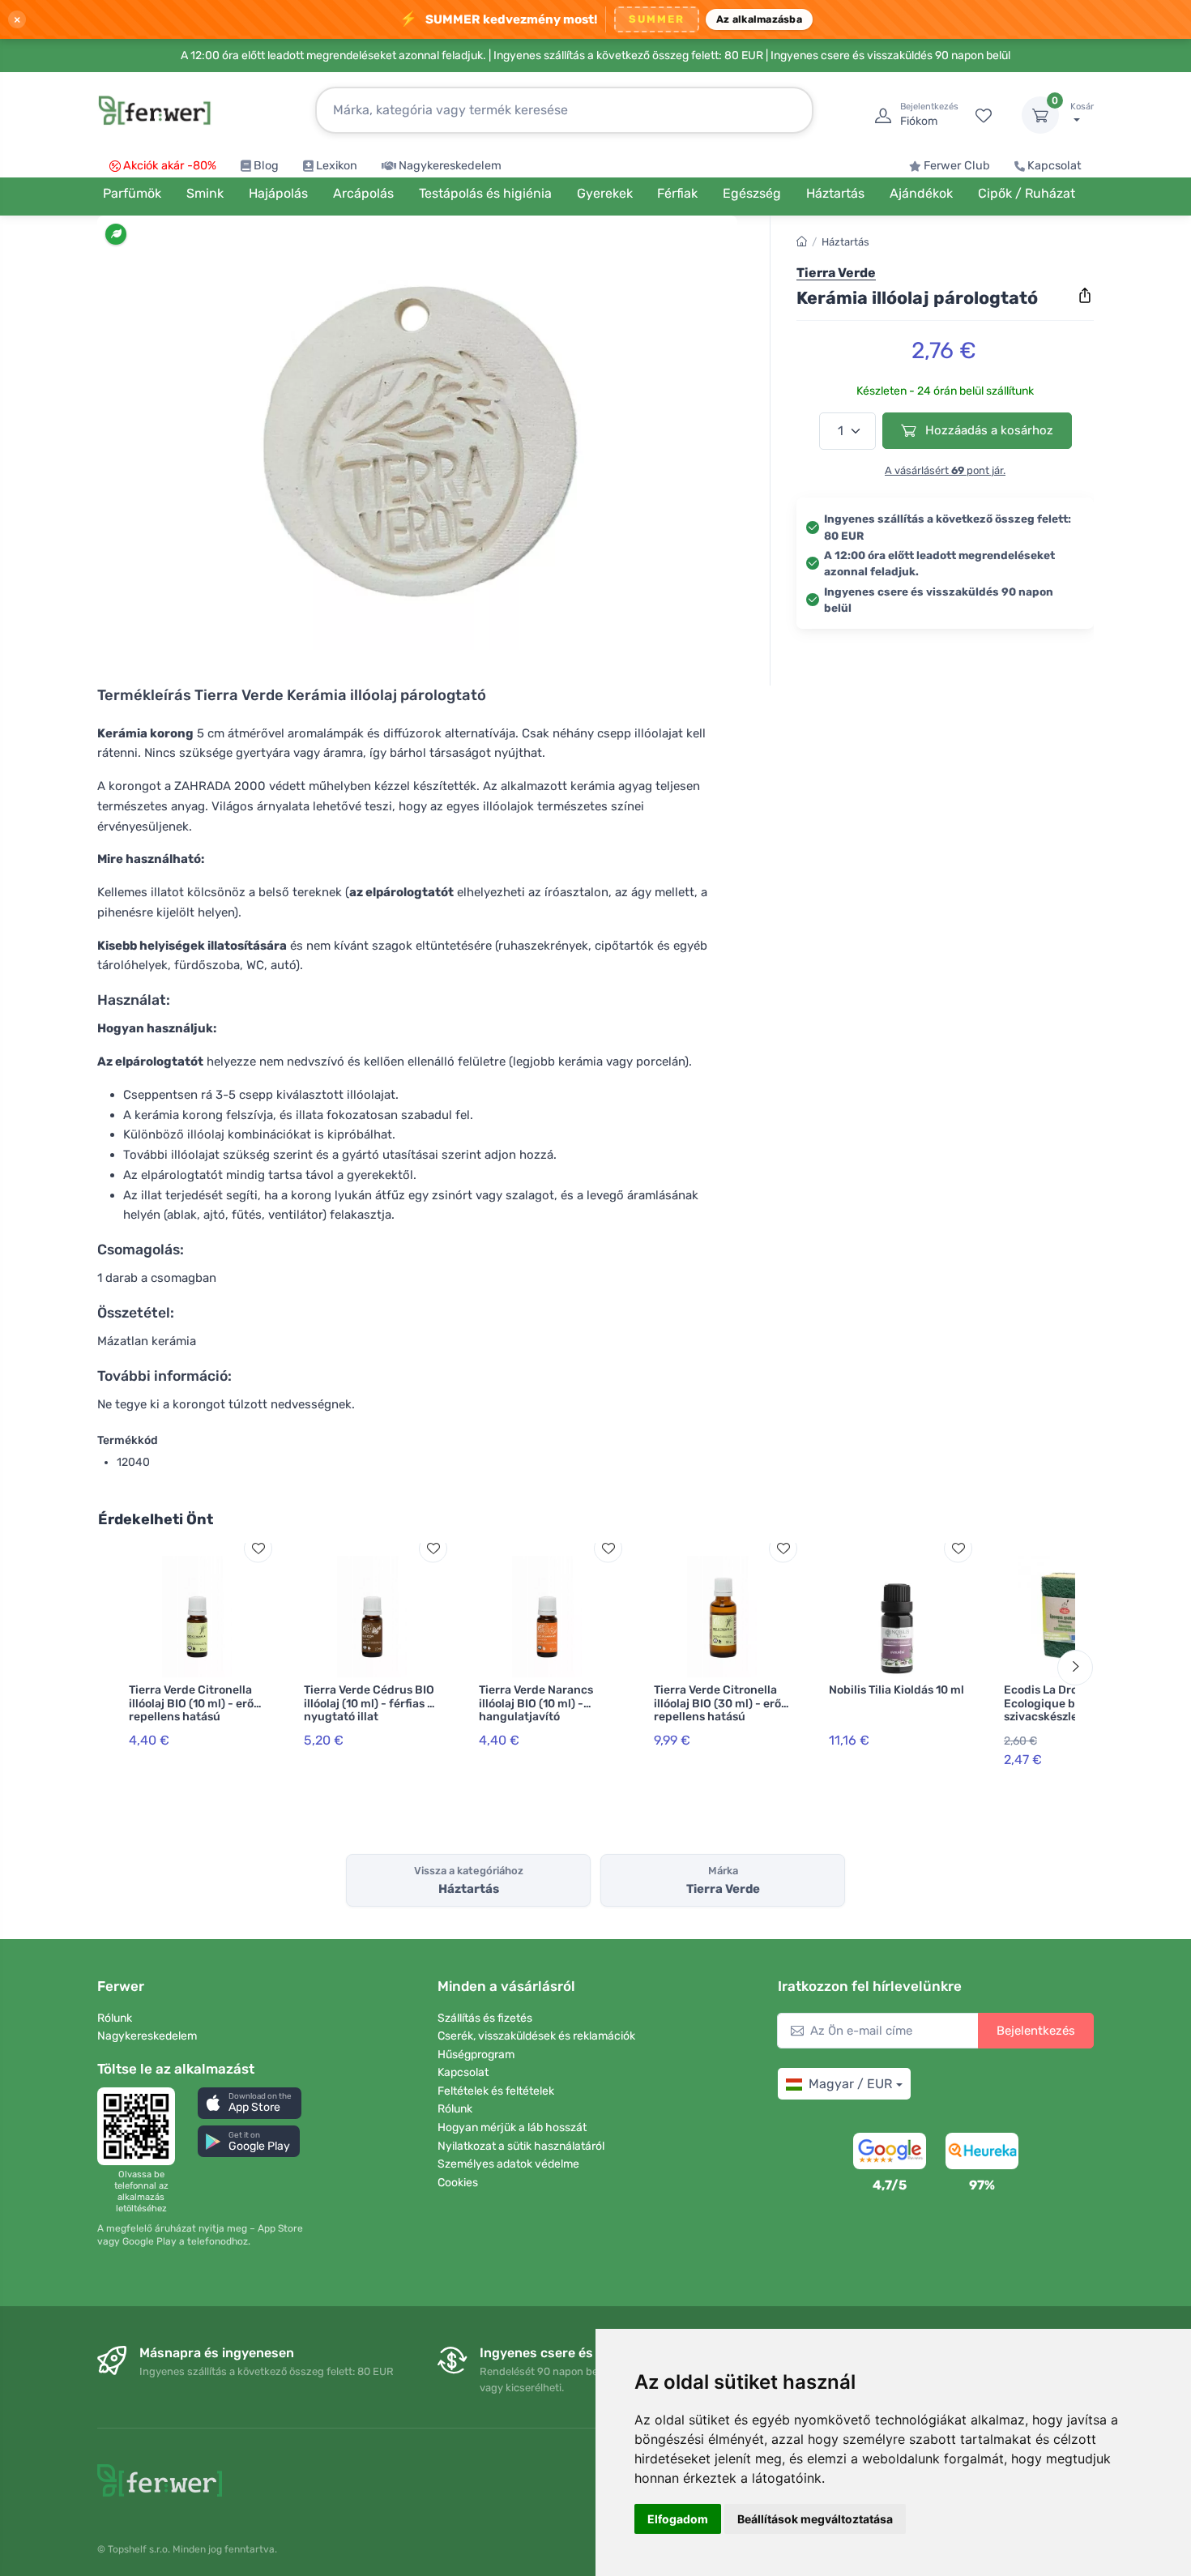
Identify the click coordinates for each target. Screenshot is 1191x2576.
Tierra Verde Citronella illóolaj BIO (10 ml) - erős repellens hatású (194, 1704)
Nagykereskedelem (450, 166)
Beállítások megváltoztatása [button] (815, 2519)
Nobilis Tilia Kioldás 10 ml (896, 1690)
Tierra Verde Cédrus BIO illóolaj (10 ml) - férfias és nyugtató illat (371, 1704)
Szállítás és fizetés (485, 2018)
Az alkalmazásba (759, 19)
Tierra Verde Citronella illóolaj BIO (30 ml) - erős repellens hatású (720, 1704)
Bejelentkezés (1036, 2031)
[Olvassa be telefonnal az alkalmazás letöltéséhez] (141, 2126)
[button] (250, 2103)
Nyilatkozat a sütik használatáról (521, 2146)
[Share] (1085, 296)
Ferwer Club (957, 166)
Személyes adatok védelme (508, 2164)
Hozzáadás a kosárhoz (988, 430)
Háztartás (845, 242)
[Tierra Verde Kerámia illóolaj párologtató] (417, 439)
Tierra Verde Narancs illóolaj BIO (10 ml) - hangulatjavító (536, 1704)
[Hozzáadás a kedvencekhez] (258, 1548)
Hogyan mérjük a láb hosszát (512, 2127)
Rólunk (115, 2018)
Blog (266, 166)
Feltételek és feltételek (496, 2091)
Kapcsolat (1054, 166)
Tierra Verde (836, 273)
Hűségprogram (476, 2055)
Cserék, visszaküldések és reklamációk (536, 2036)
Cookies (458, 2183)
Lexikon (337, 166)
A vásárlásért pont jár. (945, 470)
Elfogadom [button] (678, 2519)
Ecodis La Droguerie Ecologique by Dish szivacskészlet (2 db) (1060, 1704)
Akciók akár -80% (170, 166)
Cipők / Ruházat (1027, 193)
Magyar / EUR (850, 2084)
